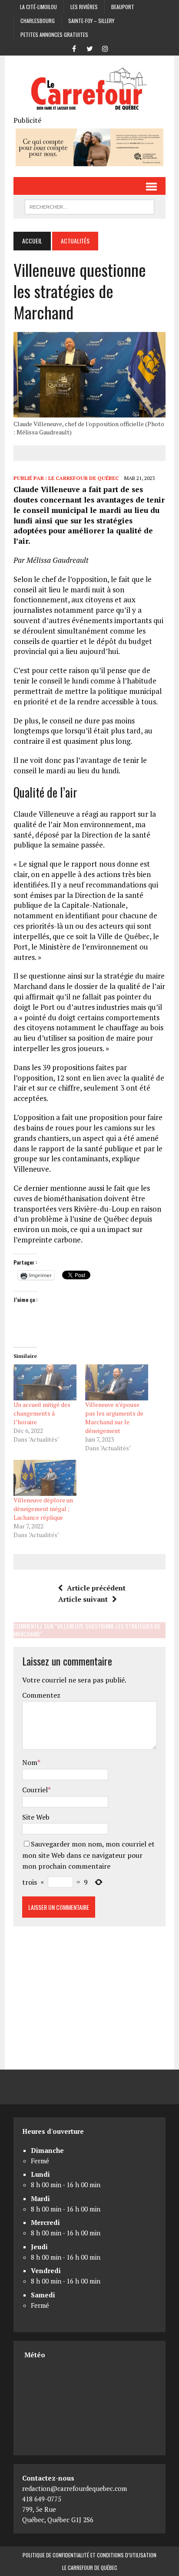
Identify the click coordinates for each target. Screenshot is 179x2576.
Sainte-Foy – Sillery (91, 21)
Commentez (41, 1695)
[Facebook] (74, 48)
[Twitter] (89, 48)
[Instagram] (105, 48)
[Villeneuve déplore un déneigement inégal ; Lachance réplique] (45, 1478)
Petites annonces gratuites (54, 34)
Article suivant (83, 1599)
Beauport (123, 7)
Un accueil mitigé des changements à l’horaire (42, 1413)
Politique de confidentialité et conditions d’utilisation (89, 2555)
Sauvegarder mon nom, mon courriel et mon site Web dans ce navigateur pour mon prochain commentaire (88, 1855)
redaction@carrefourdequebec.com (75, 2488)
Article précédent (96, 1588)
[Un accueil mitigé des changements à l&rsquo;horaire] (45, 1382)
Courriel (35, 1790)
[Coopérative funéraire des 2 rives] (89, 161)
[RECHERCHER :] (89, 206)
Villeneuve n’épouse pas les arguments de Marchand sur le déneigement (114, 1418)
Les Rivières (84, 7)
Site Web (36, 1817)
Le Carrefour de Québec (83, 478)
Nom (30, 1762)
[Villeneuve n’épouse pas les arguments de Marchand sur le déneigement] (117, 1382)
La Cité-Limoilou (38, 7)
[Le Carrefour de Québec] (89, 90)
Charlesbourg (38, 21)
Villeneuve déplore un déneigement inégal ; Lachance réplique (43, 1509)
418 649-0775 (42, 2499)
